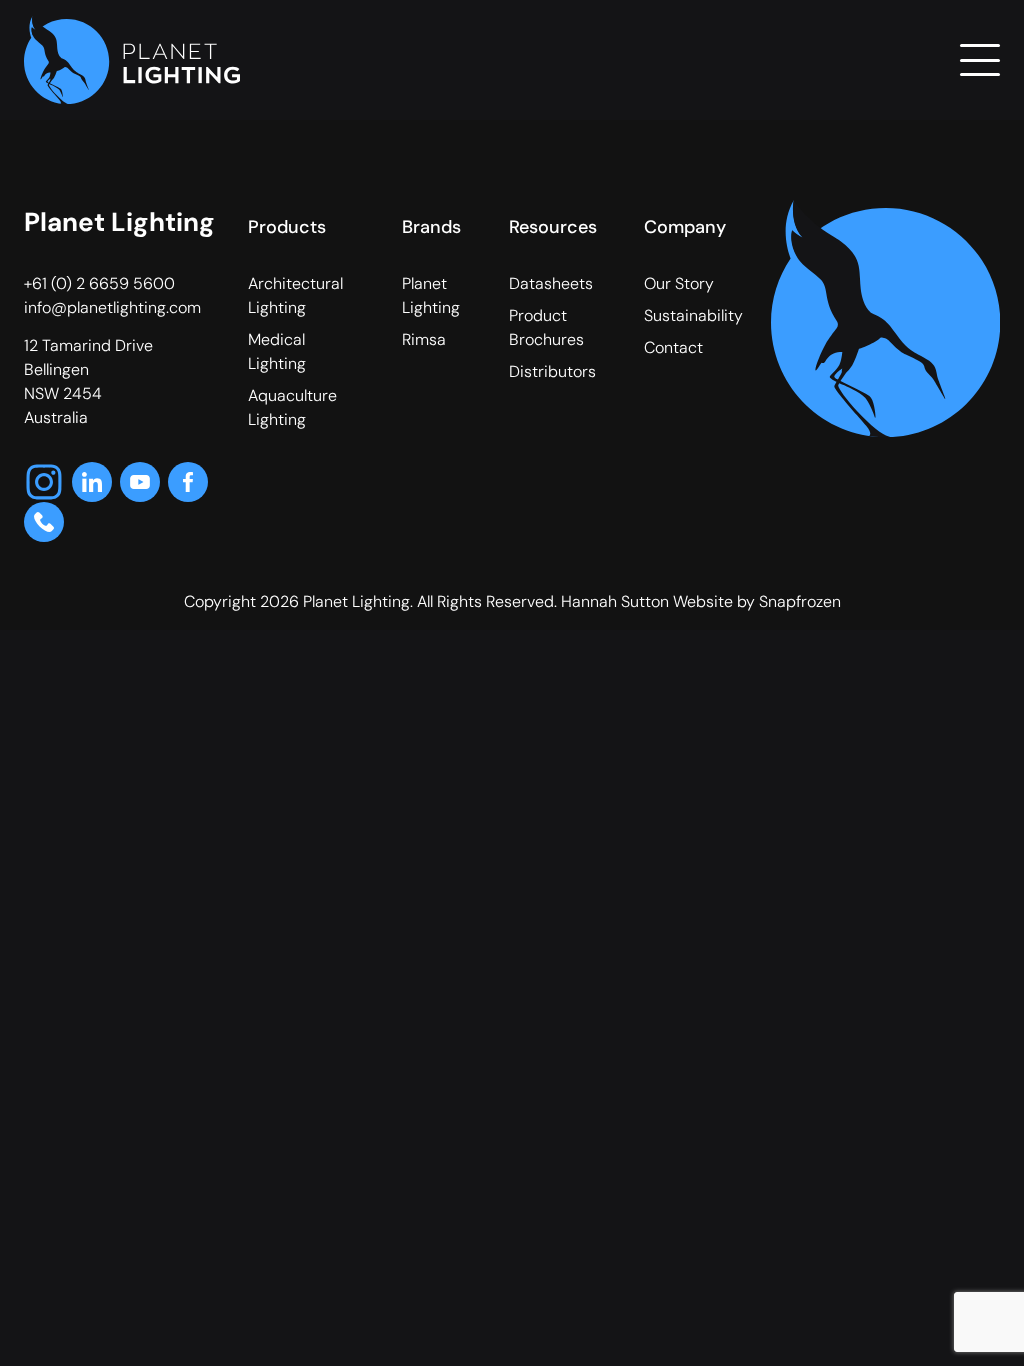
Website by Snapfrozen (757, 601)
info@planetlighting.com (112, 307)
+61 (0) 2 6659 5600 (99, 283)
